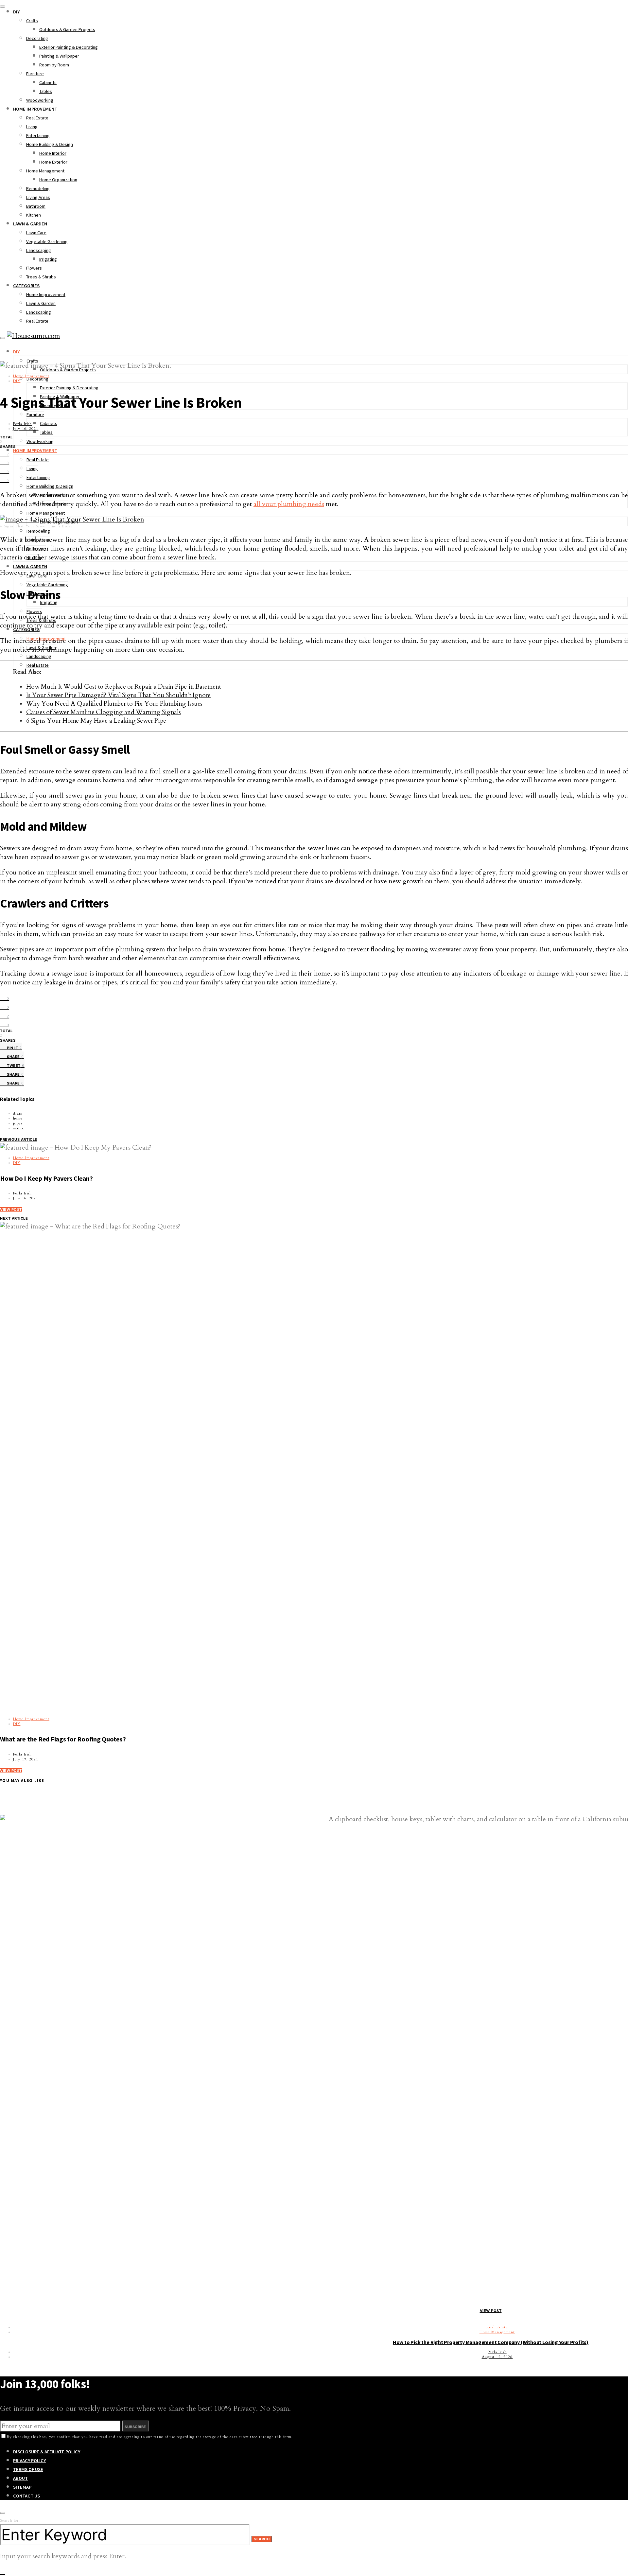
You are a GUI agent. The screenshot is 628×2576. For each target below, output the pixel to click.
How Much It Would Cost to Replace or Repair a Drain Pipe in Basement (123, 687)
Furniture (35, 74)
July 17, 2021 (26, 1759)
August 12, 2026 (497, 2357)
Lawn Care (36, 233)
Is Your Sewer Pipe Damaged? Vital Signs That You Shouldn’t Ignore (118, 695)
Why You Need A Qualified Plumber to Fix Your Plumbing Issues (114, 704)
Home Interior (53, 153)
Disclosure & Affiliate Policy (47, 2452)
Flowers (34, 268)
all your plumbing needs (289, 504)
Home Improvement (35, 109)
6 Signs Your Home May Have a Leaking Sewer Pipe (96, 721)
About (20, 2478)
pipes (18, 1123)
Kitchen (34, 215)
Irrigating (48, 259)
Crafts (32, 21)
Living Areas (38, 197)
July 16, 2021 (26, 429)
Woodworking (40, 100)
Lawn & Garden (30, 224)
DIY (16, 12)
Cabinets (48, 82)
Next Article (14, 1218)
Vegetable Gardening (47, 241)
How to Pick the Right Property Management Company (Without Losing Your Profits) (491, 2342)
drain (18, 1113)
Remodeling (38, 188)
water (18, 1128)
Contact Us (26, 2496)
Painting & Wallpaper (59, 56)
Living (32, 127)
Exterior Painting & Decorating (69, 47)
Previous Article (19, 1139)
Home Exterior (53, 162)
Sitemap (22, 2487)
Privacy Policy (29, 2461)
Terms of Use (28, 2469)
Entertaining (38, 135)
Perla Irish (22, 424)
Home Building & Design (50, 144)
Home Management (45, 171)
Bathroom (36, 206)
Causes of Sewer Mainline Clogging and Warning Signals (104, 712)
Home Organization (58, 180)
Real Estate (37, 118)
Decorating (37, 38)
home (18, 1118)
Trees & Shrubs (41, 277)
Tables (46, 91)
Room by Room (54, 65)
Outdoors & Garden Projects (67, 29)
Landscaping (39, 250)
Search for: (10, 2521)
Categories (26, 286)
